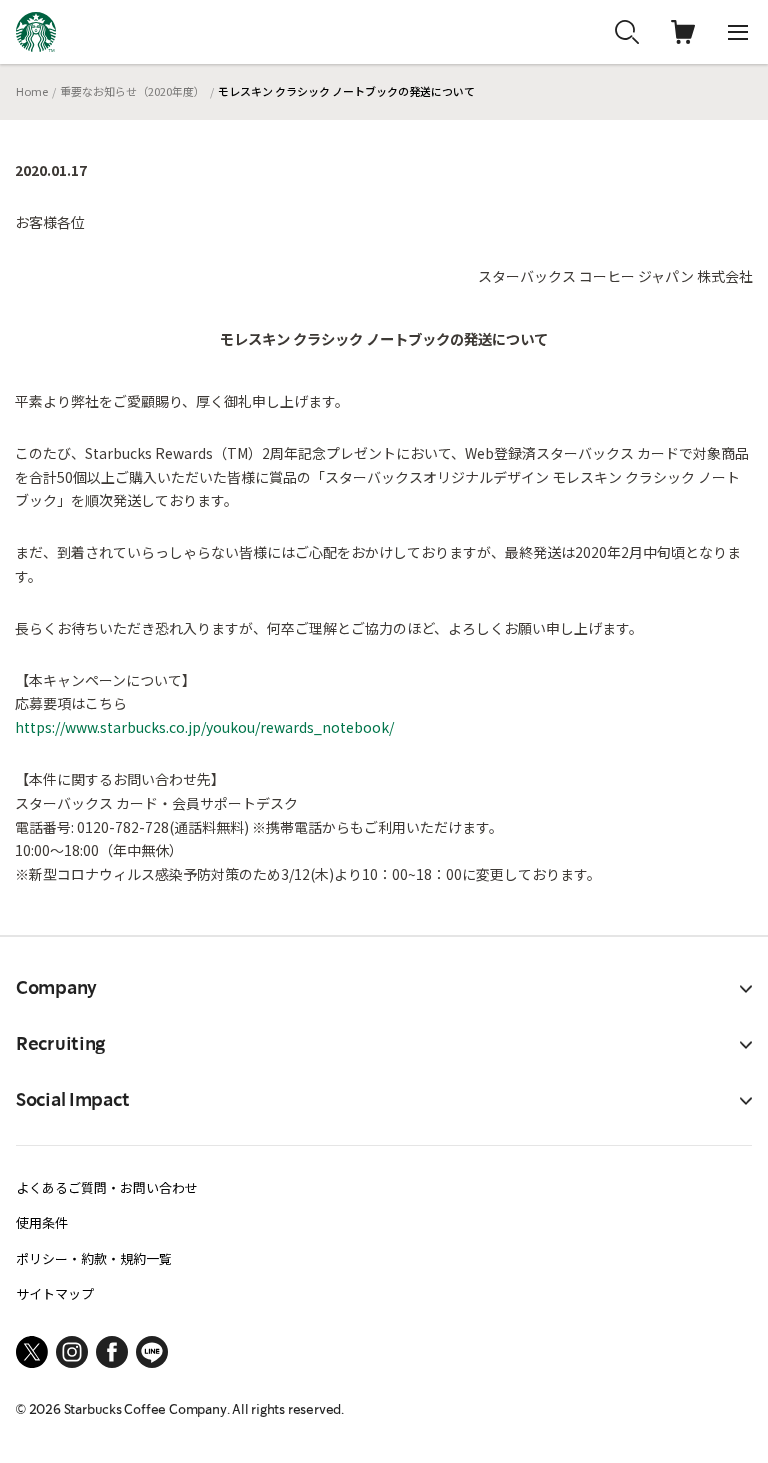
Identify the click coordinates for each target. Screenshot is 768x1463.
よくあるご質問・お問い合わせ (107, 1187)
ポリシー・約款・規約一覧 (94, 1258)
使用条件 (42, 1222)
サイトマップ (55, 1293)
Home (32, 91)
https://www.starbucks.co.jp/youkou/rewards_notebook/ (204, 727)
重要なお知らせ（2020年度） (132, 91)
